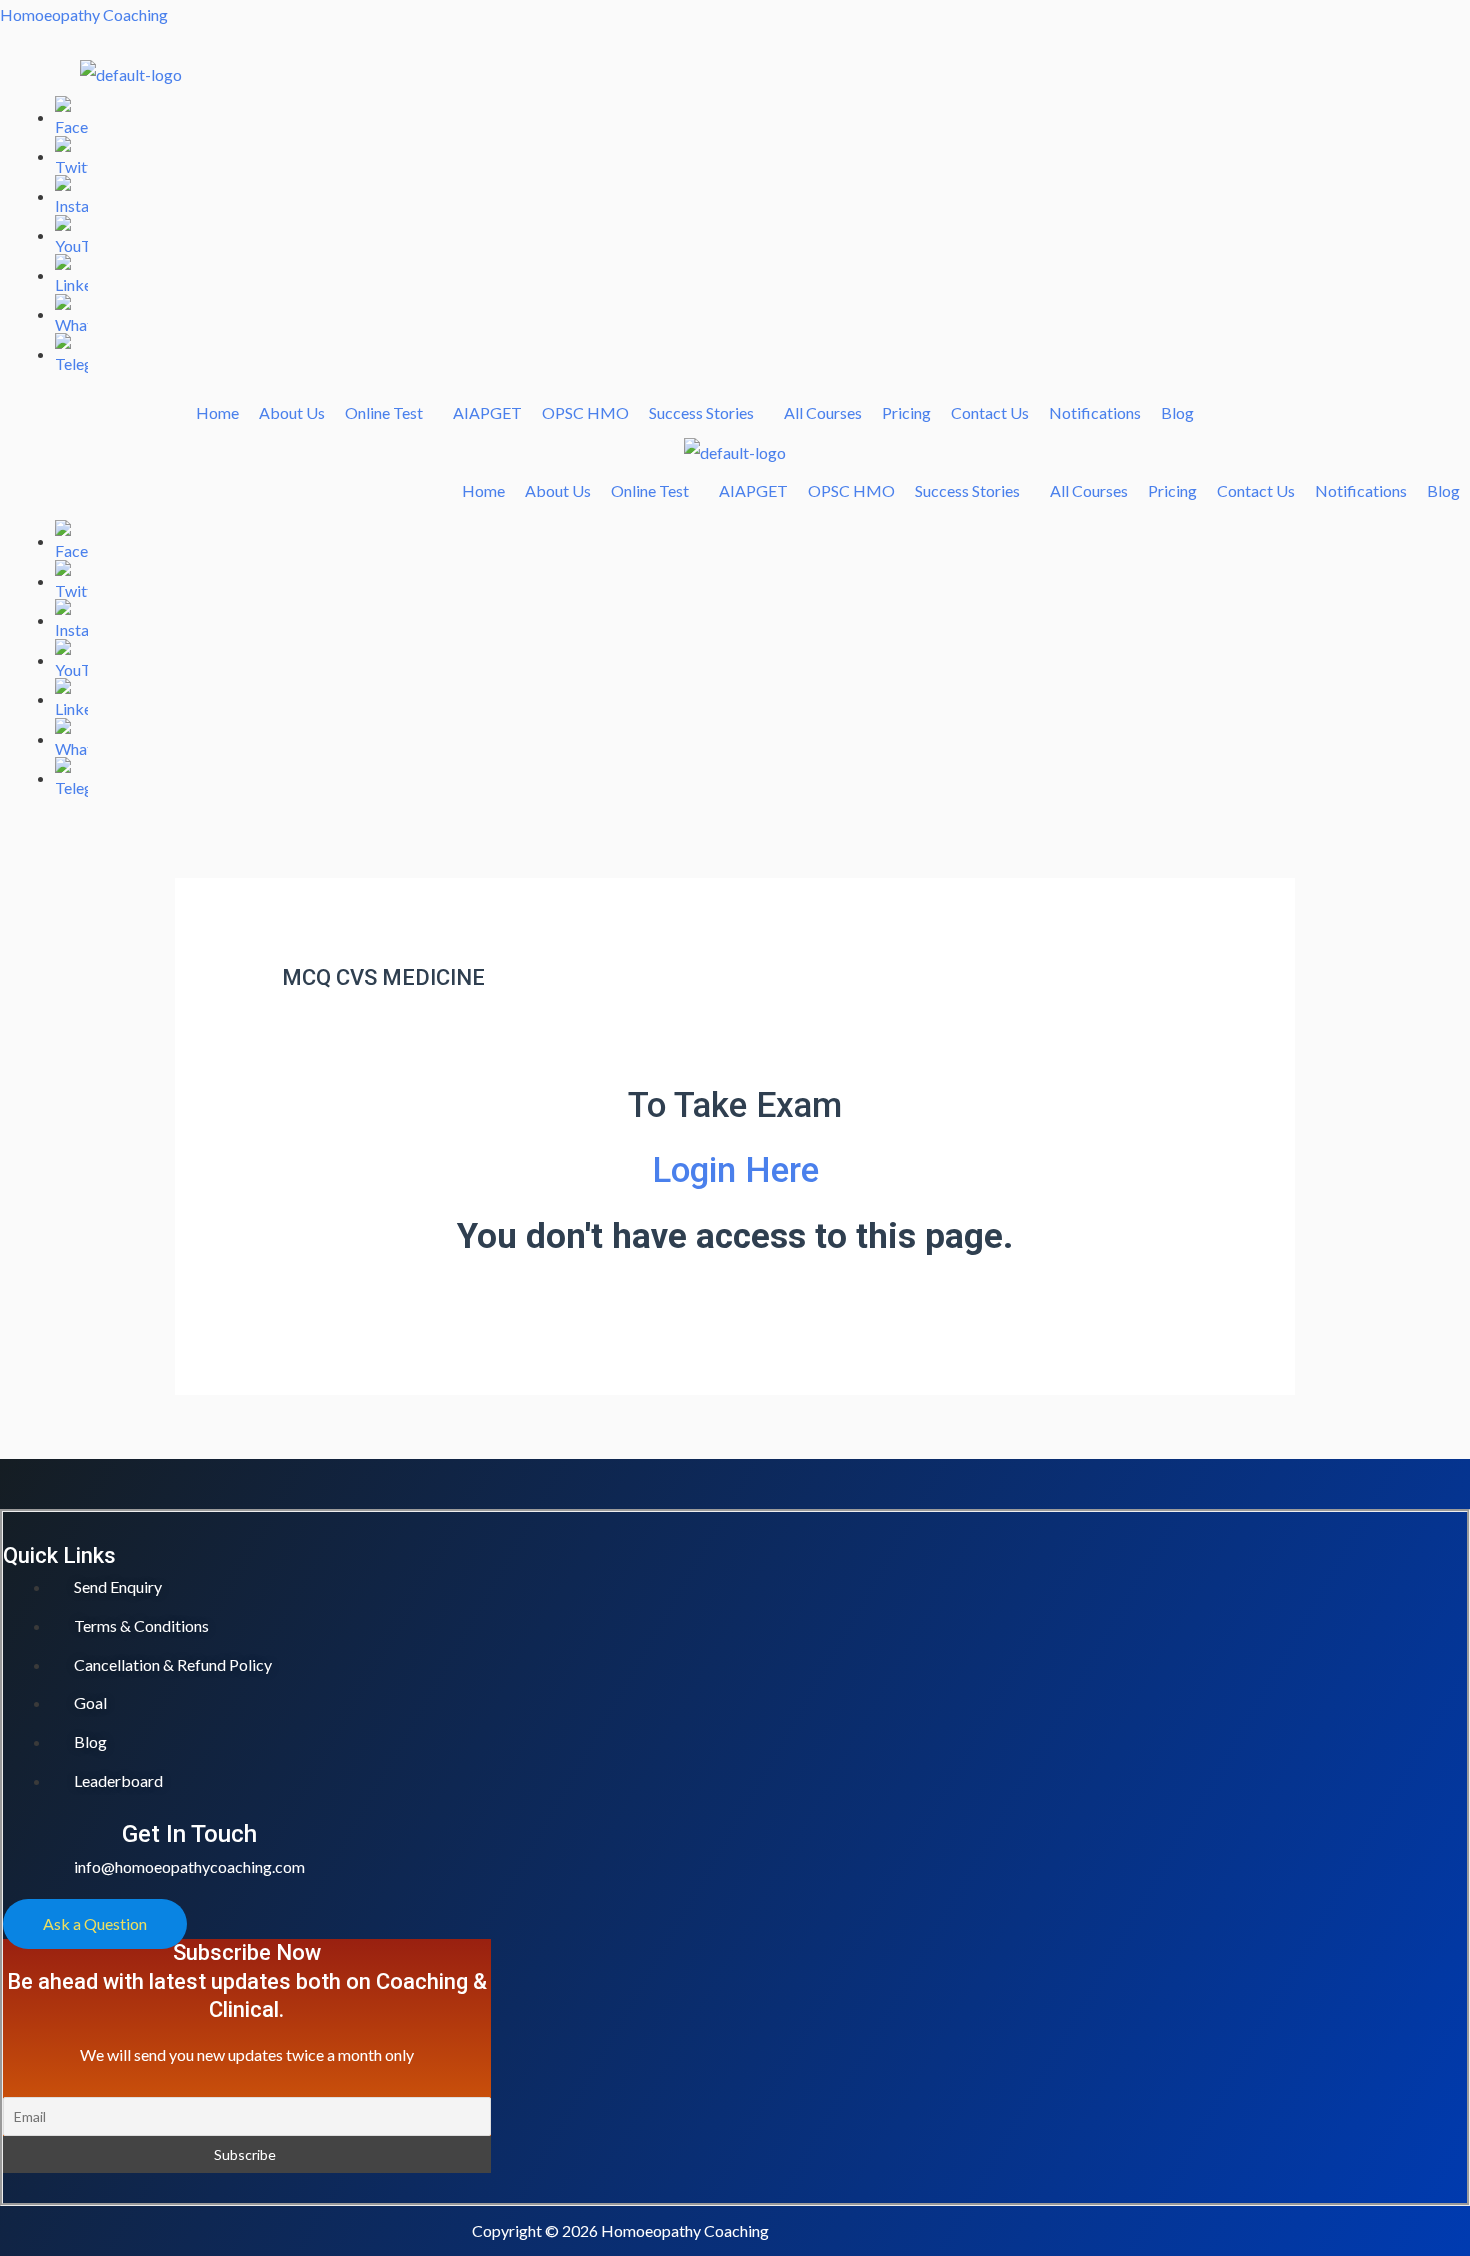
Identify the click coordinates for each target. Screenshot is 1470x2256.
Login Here (735, 1170)
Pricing (906, 412)
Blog (1177, 412)
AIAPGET (487, 412)
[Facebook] (71, 116)
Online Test (384, 412)
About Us (292, 412)
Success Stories (701, 412)
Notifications (1095, 412)
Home (217, 412)
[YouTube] (71, 234)
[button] (389, 413)
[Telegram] (71, 353)
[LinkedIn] (71, 274)
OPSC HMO (585, 412)
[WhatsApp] (71, 313)
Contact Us (990, 412)
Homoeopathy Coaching (84, 14)
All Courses (823, 412)
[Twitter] (71, 155)
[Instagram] (71, 195)
